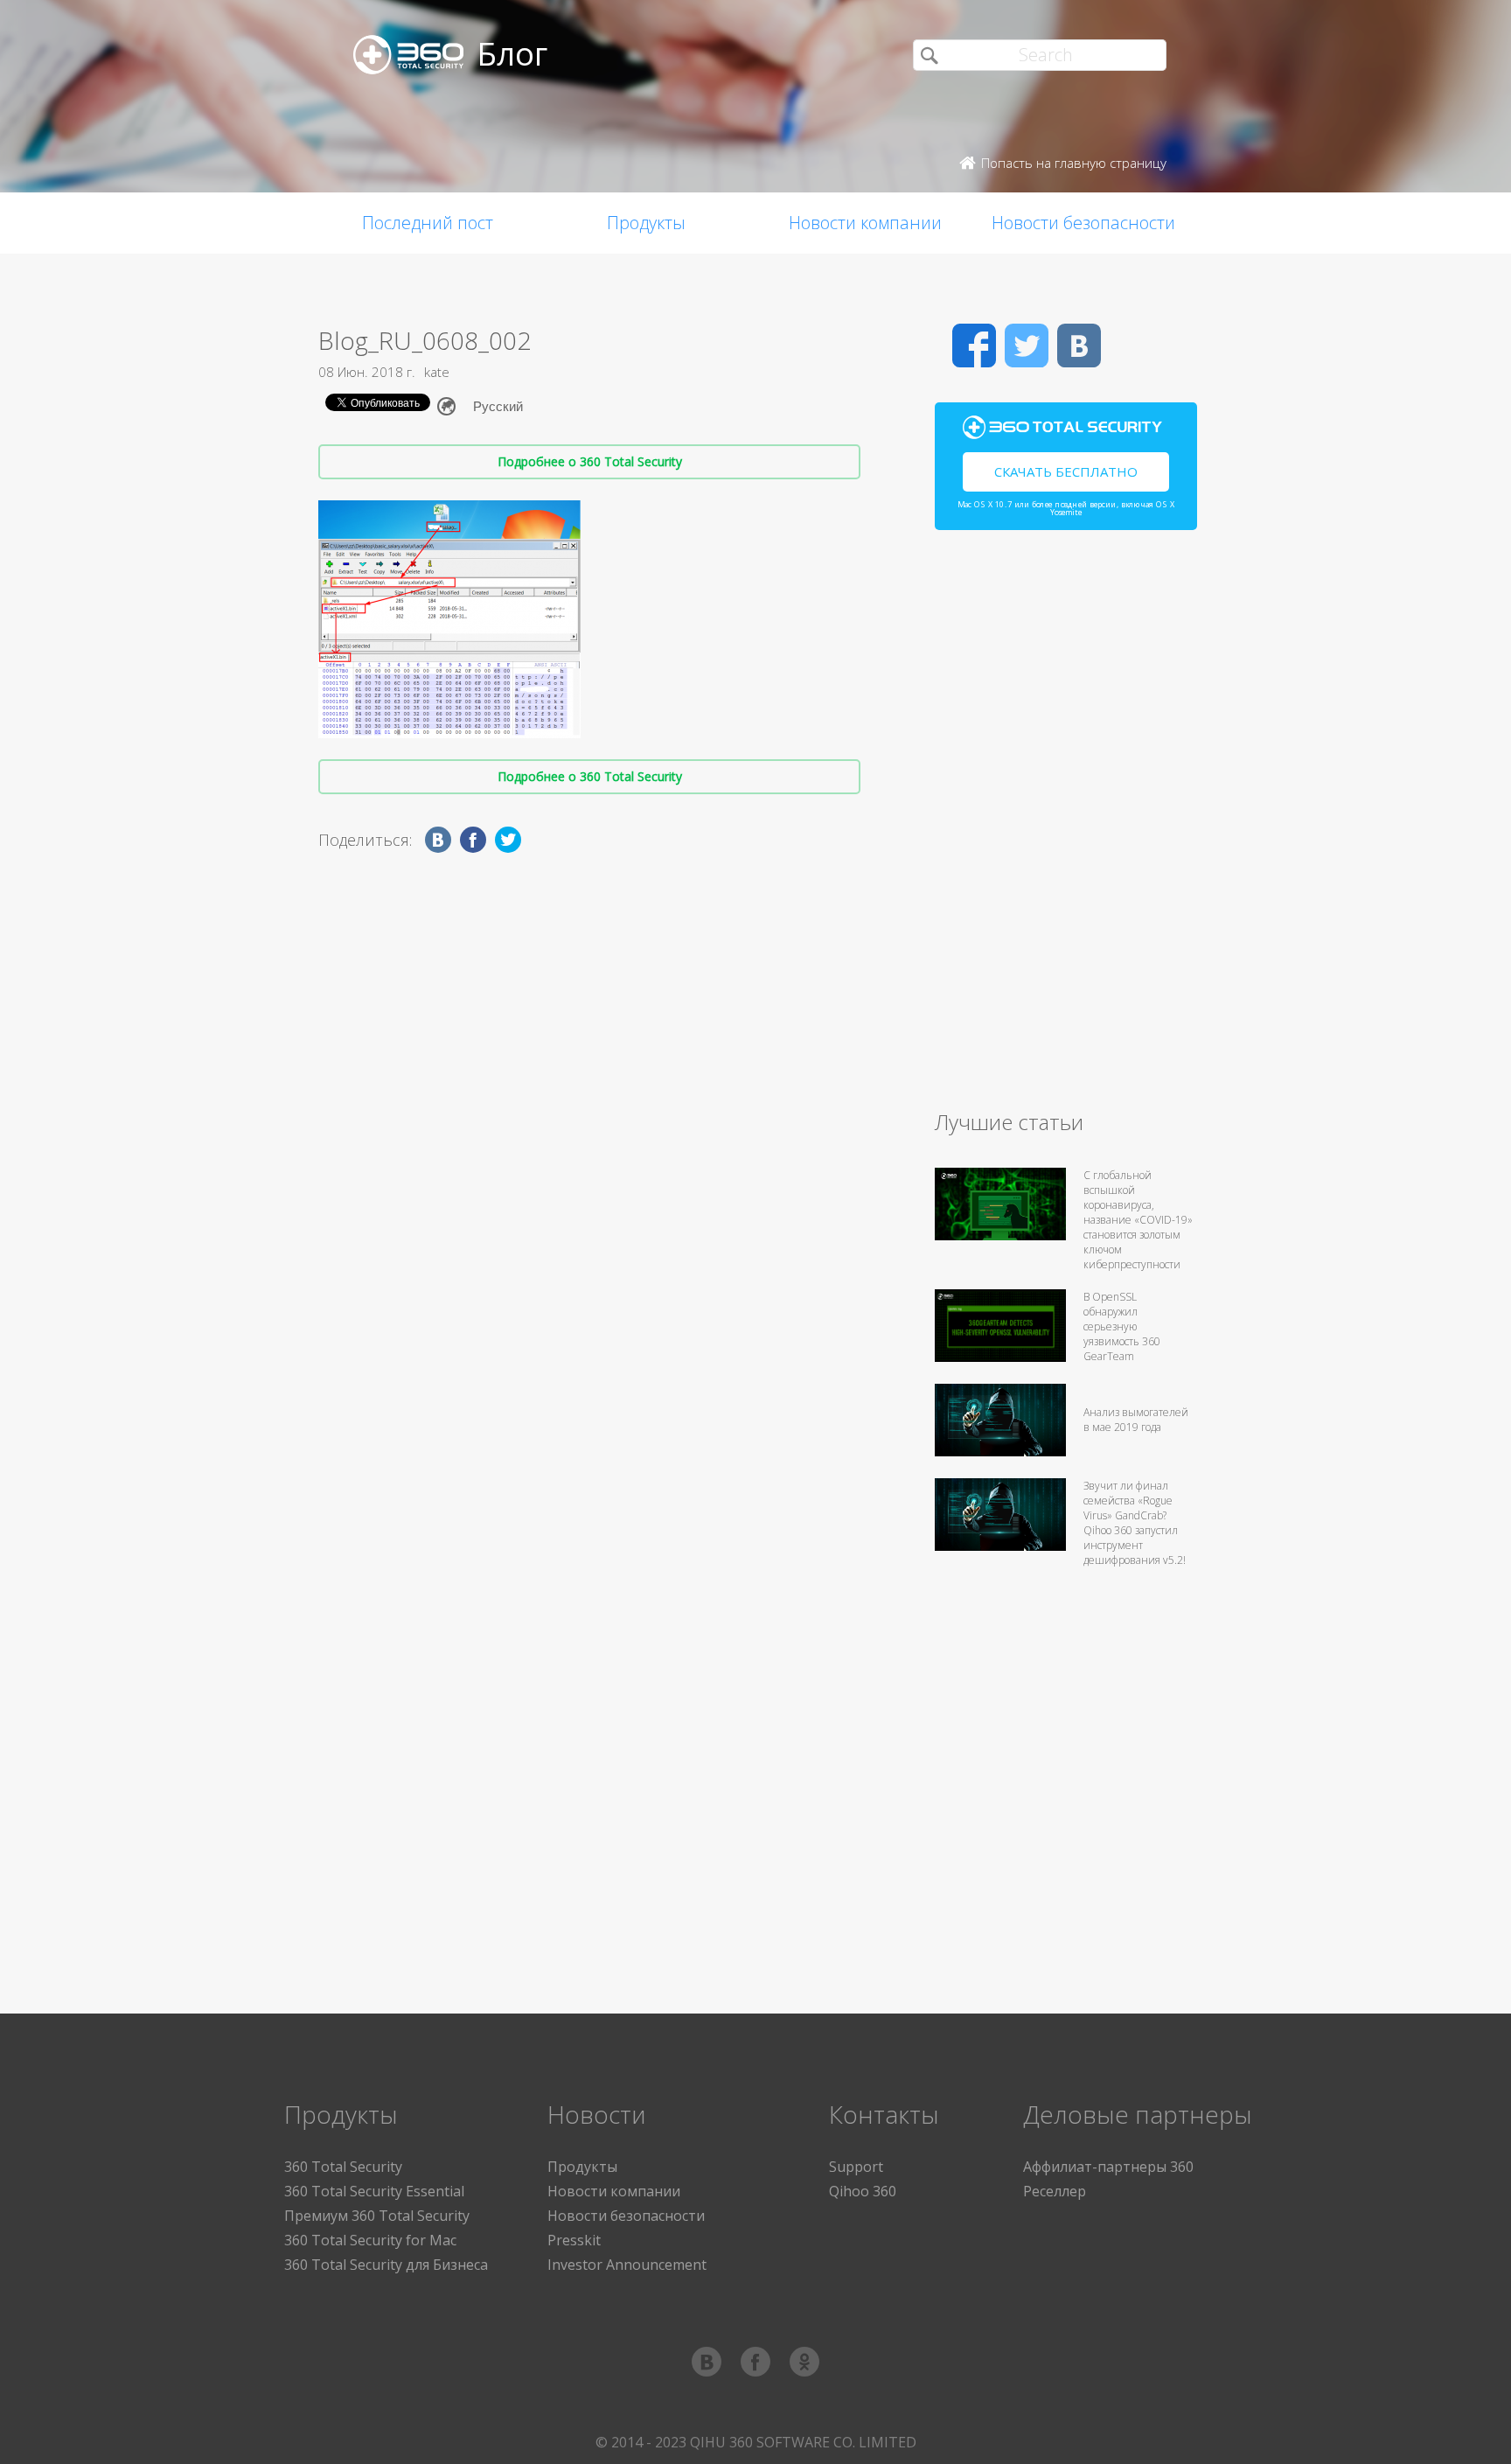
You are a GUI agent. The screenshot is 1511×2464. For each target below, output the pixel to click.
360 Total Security (343, 2167)
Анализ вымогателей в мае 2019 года (1136, 1420)
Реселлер (1055, 2191)
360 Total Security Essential (374, 2191)
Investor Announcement (627, 2265)
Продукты (646, 223)
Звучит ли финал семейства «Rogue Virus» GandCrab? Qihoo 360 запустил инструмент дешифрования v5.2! (1135, 1523)
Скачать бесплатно (1066, 471)
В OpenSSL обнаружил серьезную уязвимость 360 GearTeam (1122, 1326)
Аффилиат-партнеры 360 (1108, 2167)
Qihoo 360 (863, 2191)
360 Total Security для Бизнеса (386, 2265)
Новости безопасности (1083, 223)
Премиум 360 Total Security (377, 2216)
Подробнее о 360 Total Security (590, 461)
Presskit (574, 2240)
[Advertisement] (1066, 827)
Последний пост (428, 223)
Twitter (1027, 346)
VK (1079, 346)
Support (856, 2167)
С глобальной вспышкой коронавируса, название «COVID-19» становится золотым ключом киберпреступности (1138, 1220)
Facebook (974, 346)
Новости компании (865, 223)
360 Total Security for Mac (370, 2240)
